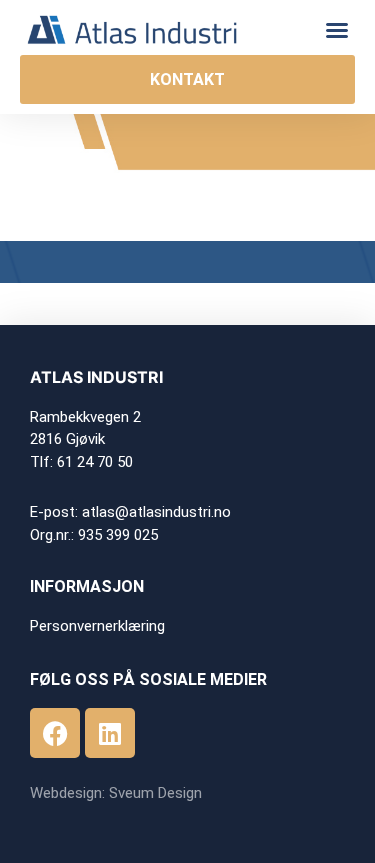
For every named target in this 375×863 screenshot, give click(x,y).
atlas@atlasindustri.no (156, 512)
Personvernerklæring (97, 626)
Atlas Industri (96, 377)
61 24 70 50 (95, 462)
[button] (337, 30)
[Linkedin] (110, 733)
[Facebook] (55, 733)
